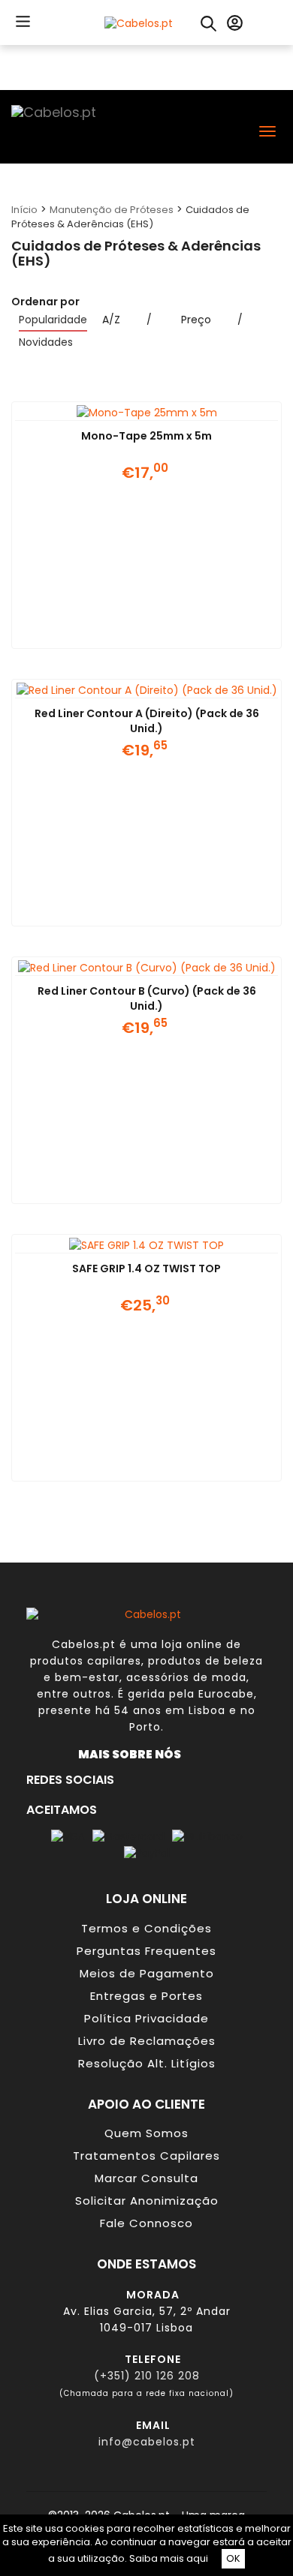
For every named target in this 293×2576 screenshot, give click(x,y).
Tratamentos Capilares (146, 2156)
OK (233, 2558)
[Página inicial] (139, 22)
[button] (21, 21)
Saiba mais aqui (169, 2558)
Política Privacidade (146, 2018)
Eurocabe (226, 1694)
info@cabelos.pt (147, 2442)
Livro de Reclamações (147, 2041)
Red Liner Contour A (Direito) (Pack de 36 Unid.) (147, 721)
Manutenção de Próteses (112, 210)
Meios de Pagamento (147, 1973)
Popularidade (53, 320)
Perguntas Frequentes (146, 1951)
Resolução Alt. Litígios (147, 2063)
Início (24, 210)
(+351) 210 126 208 (147, 2376)
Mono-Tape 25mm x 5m (146, 436)
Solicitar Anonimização (147, 2201)
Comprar (128, 630)
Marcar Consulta (146, 2178)
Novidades (46, 342)
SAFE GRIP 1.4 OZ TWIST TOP (146, 1268)
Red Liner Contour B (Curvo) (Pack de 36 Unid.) (147, 998)
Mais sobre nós (133, 1754)
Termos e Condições (146, 1928)
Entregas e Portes (146, 1996)
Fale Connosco (146, 2223)
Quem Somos (146, 2133)
